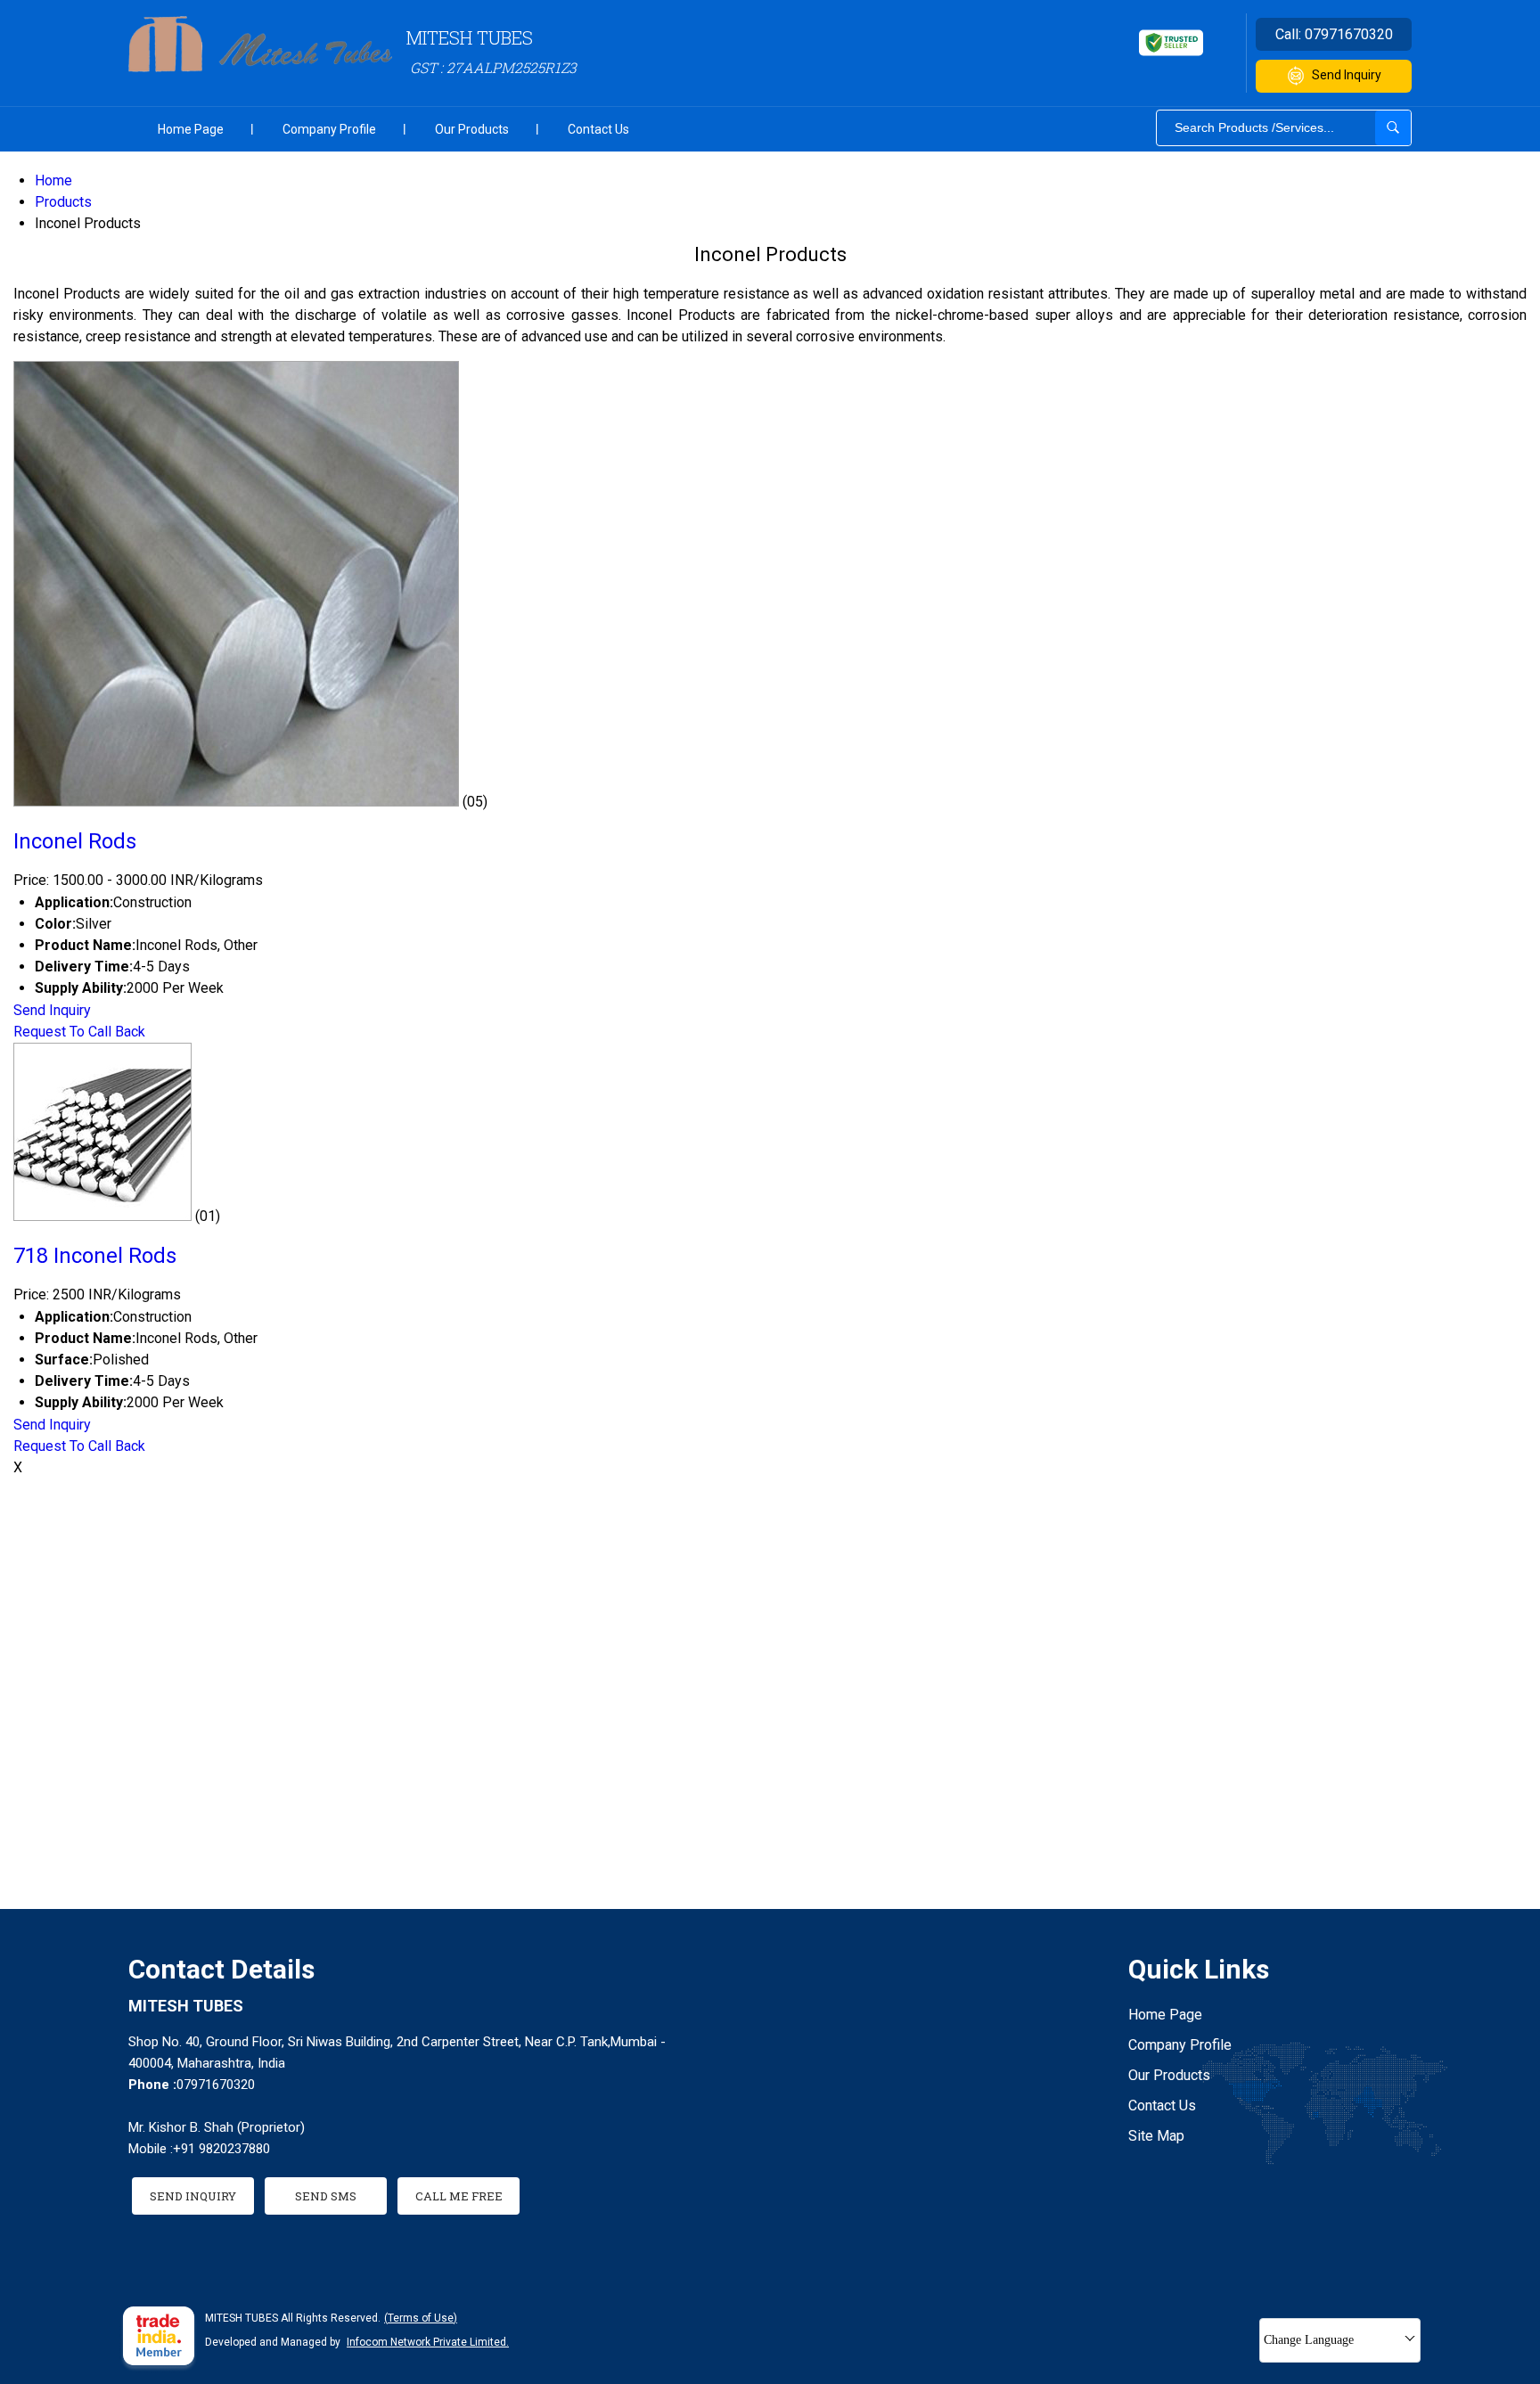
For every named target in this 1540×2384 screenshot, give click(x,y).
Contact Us (598, 129)
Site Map (1156, 2136)
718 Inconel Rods (95, 1256)
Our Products (472, 129)
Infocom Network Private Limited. (428, 2342)
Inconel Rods (75, 841)
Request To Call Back (79, 1032)
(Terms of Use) (421, 2318)
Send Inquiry (1347, 75)
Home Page (191, 129)
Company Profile (329, 129)
